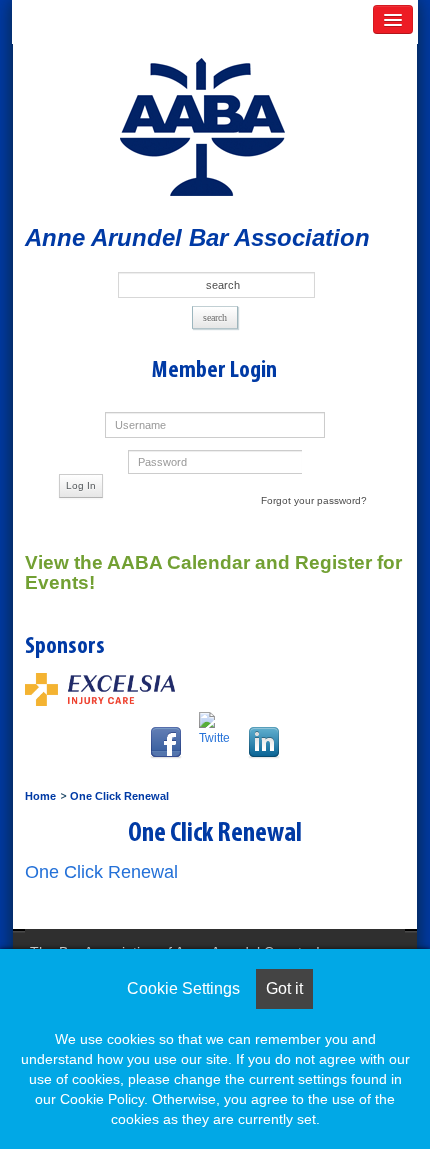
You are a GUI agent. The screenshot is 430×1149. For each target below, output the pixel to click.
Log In (81, 485)
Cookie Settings (183, 988)
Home (40, 796)
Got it (284, 988)
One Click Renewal (119, 796)
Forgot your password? (314, 500)
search (215, 317)
